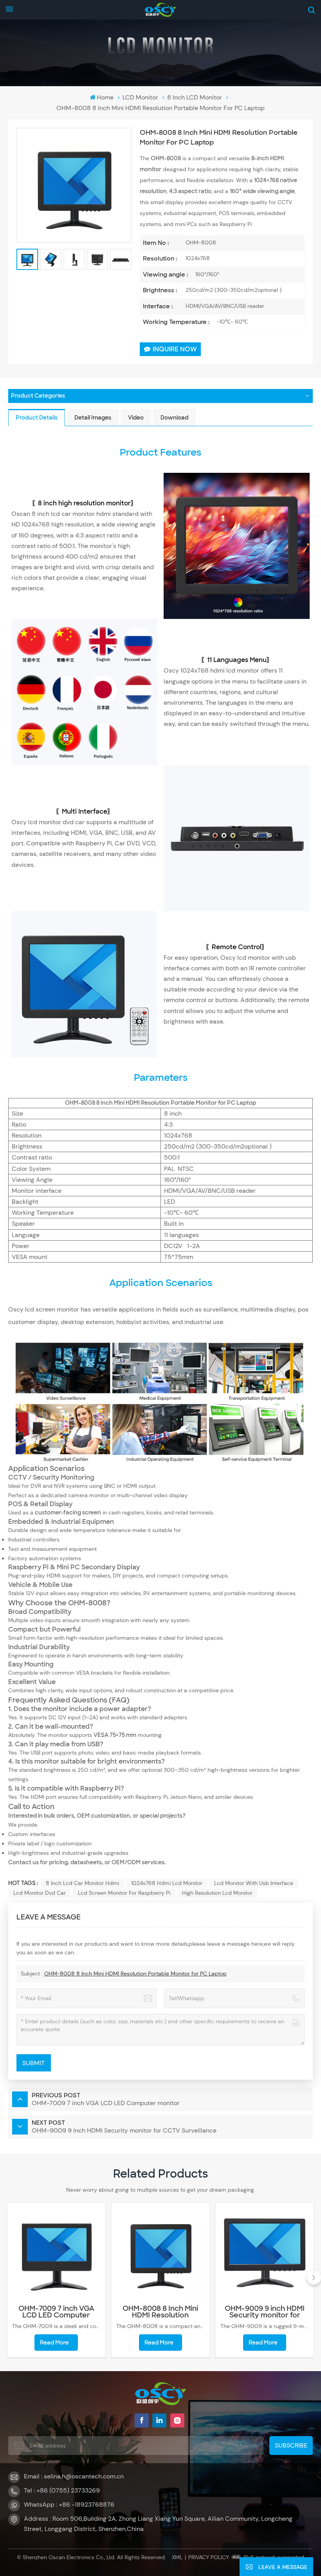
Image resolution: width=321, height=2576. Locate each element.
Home (105, 97)
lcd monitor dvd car (40, 1893)
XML (177, 2557)
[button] (7, 2278)
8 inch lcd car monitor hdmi (82, 1883)
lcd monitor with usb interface (254, 1883)
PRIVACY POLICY (209, 2557)
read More (54, 2343)
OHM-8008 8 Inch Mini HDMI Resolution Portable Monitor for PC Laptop (135, 1974)
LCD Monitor (140, 97)
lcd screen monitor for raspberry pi (124, 1893)
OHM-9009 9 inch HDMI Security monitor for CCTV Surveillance (265, 2312)
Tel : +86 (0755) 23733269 (62, 2490)
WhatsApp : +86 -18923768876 (69, 2505)
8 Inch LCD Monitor (195, 97)
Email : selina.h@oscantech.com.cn (74, 2476)
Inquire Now (175, 349)
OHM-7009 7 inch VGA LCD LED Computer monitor (56, 2312)
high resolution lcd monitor (217, 1893)
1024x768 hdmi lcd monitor (167, 1883)
